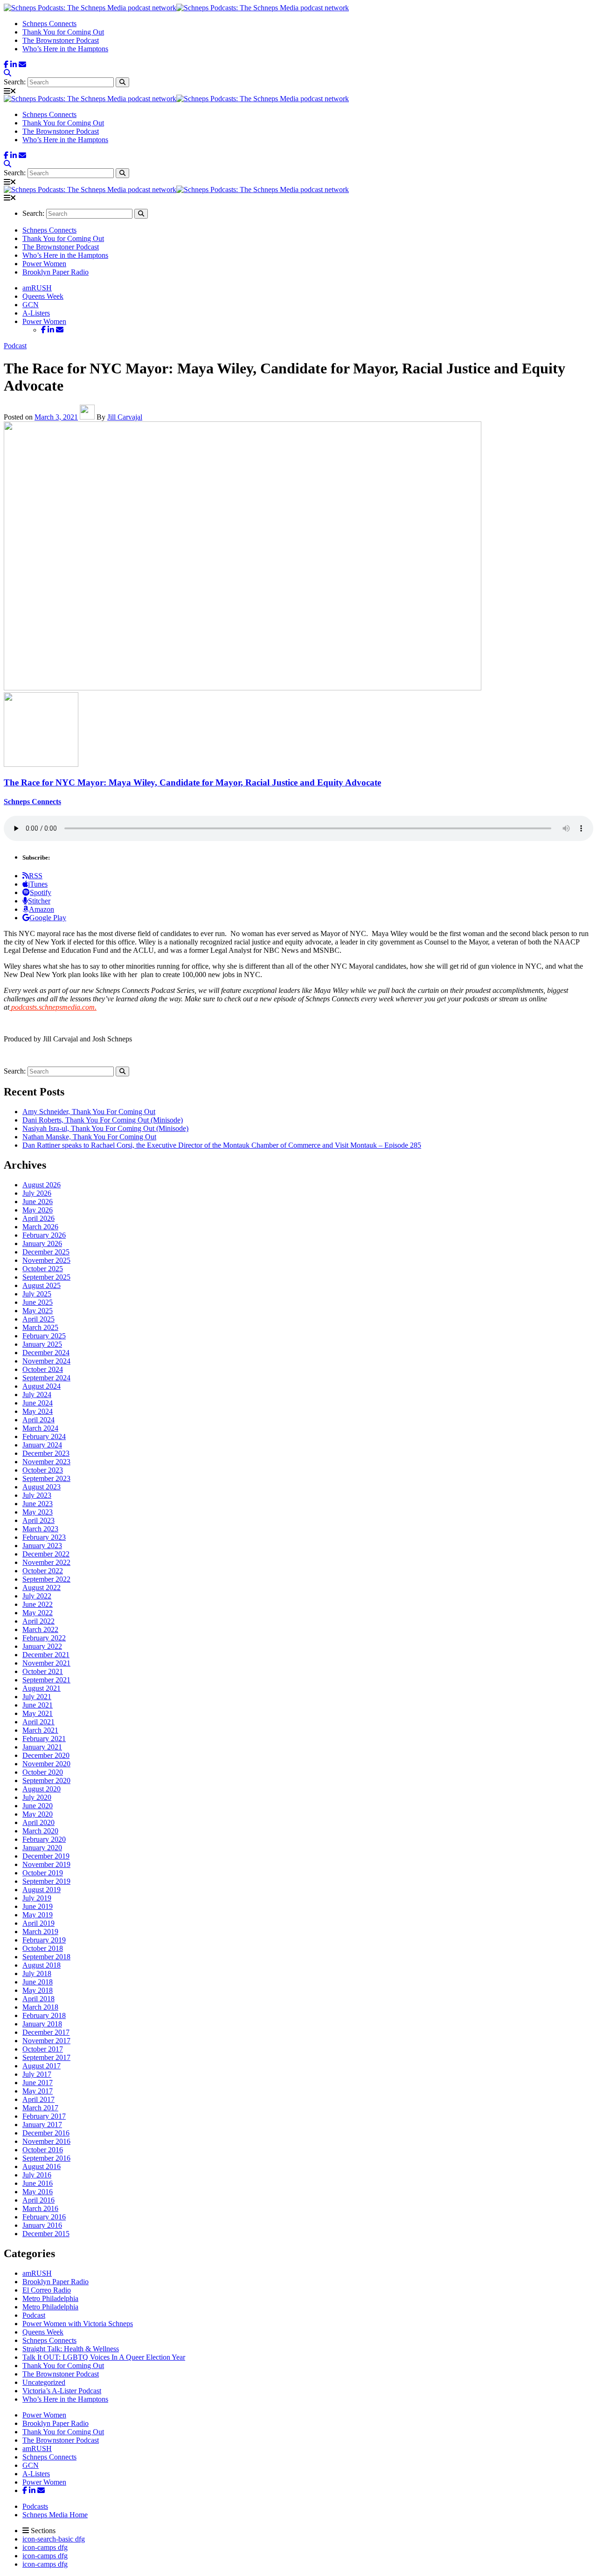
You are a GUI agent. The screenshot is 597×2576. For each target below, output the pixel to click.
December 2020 (46, 1755)
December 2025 (46, 1252)
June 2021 (38, 1705)
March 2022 (40, 1629)
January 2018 (42, 2024)
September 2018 (46, 1957)
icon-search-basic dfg (54, 2539)
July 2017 (37, 2074)
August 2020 (42, 1789)
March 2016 (40, 2208)
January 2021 (42, 1747)
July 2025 (37, 1294)
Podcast (15, 346)
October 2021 (43, 1671)
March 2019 (40, 1932)
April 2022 (38, 1621)
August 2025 (42, 1285)
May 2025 (38, 1311)
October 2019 (43, 1873)
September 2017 (46, 2057)
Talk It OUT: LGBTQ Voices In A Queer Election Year (104, 2357)
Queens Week (43, 296)
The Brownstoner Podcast (61, 40)
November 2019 (46, 1864)
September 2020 (46, 1780)
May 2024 (38, 1411)
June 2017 (38, 2083)
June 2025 (38, 1302)
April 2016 (38, 2200)
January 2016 (42, 2225)
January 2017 (42, 2125)
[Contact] (22, 65)
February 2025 (44, 1336)
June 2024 (38, 1403)
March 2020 (40, 1831)
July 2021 (37, 1697)
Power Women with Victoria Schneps (78, 2324)
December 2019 (46, 1856)
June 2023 (38, 1504)
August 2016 (42, 2166)
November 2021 (46, 1663)
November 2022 (46, 1562)
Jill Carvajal (125, 417)
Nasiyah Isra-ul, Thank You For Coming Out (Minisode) (105, 1128)
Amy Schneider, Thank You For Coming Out (89, 1112)
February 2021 (44, 1739)
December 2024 (46, 1353)
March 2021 (40, 1730)
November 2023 (46, 1462)
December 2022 (46, 1554)
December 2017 (46, 2032)
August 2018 (42, 1965)
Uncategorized (44, 2382)
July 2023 (37, 1495)
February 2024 (44, 1436)
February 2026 (44, 1235)
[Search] (7, 73)
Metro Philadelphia (50, 2298)
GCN (31, 305)
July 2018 (37, 1973)
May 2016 (38, 2192)
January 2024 (42, 1445)
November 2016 (46, 2141)
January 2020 (42, 1848)
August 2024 (42, 1386)
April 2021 (38, 1722)
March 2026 (40, 1227)
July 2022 (37, 1596)
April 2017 (38, 2099)
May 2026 (38, 1210)
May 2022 (38, 1613)
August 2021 (42, 1688)
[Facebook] (6, 65)
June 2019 (38, 1906)
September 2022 (46, 1579)
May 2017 (38, 2091)
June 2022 (38, 1604)
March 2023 (40, 1529)
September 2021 (46, 1680)
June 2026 (38, 1202)
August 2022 (42, 1588)
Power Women (44, 264)
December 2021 (46, 1655)
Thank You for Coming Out (63, 32)
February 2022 (44, 1638)
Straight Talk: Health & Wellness (71, 2349)
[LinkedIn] (14, 65)
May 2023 (38, 1512)
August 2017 (42, 2066)
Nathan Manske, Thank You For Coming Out (89, 1137)
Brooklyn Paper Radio (56, 272)
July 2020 (37, 1797)
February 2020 (44, 1839)
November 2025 (46, 1260)
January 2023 (42, 1546)
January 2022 (42, 1646)
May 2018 (38, 1990)
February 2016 (44, 2217)
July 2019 (37, 1898)
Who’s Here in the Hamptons (65, 49)
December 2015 (46, 2234)
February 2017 (44, 2116)
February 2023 (44, 1537)
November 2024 (46, 1361)
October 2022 (43, 1571)
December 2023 (46, 1453)
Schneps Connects (49, 24)
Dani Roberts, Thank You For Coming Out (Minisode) (103, 1120)
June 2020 (38, 1806)
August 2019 (42, 1890)
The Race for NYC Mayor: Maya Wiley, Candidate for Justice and (192, 782)
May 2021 (38, 1713)
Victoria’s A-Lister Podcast (62, 2391)
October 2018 (43, 1948)
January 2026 (42, 1243)
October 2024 (43, 1369)
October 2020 (43, 1772)
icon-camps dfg (45, 2547)
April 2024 (38, 1420)
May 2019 (38, 1915)
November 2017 (46, 2041)
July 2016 (37, 2175)
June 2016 (38, 2183)
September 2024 (46, 1378)
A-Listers (36, 313)
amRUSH (37, 288)
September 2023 (46, 1478)
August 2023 (42, 1487)
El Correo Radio (47, 2290)
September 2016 (46, 2158)
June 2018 (38, 1982)
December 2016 (46, 2133)
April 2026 (38, 1218)
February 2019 (44, 1940)
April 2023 (38, 1520)
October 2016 (43, 2150)
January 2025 (42, 1344)
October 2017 (43, 2049)
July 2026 (37, 1193)
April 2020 (38, 1822)
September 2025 (46, 1277)
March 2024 (40, 1428)
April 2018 (38, 1999)
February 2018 (44, 2015)
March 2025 (40, 1327)
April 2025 (38, 1319)
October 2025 (43, 1269)
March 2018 (40, 2007)
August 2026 (42, 1185)
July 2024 (37, 1395)
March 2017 (40, 2108)
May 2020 (38, 1814)
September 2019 (46, 1881)
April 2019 (38, 1923)
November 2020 (46, 1764)
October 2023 (43, 1470)
